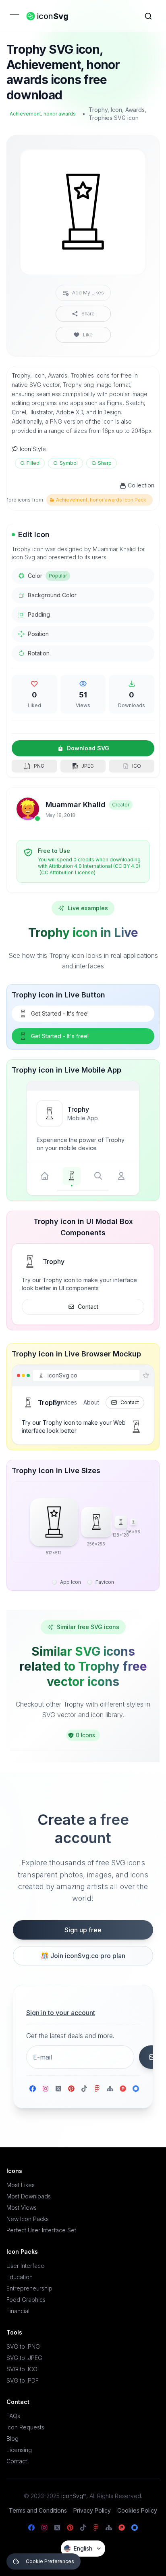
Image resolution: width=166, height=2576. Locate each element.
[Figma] (97, 2089)
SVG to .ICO (22, 2369)
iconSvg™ (74, 2496)
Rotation (39, 653)
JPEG (88, 766)
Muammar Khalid (76, 805)
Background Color (52, 595)
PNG (39, 766)
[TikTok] (84, 2089)
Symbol (69, 463)
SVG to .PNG (23, 2346)
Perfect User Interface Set (41, 2230)
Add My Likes (88, 293)
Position (38, 634)
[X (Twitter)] (58, 2089)
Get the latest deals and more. (70, 2036)
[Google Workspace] (136, 2089)
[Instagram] (46, 2089)
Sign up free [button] (83, 1930)
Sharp (105, 463)
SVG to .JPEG (24, 2358)
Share (88, 314)
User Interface (25, 2266)
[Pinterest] (71, 2089)
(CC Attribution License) (67, 872)
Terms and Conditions (38, 2510)
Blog (12, 2438)
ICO (137, 766)
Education (20, 2277)
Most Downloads (29, 2196)
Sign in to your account (61, 2013)
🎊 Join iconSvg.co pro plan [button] (83, 1956)
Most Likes (21, 2185)
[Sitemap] (110, 2089)
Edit (130, 161)
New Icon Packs (28, 2219)
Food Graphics (26, 2300)
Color (47, 576)
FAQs (13, 2416)
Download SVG (88, 748)
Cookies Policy (137, 2510)
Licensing (19, 2450)
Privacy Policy (92, 2510)
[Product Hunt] (123, 2089)
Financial (18, 2311)
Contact (88, 1307)
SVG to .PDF (23, 2380)
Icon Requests (25, 2427)
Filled (33, 463)
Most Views (22, 2208)
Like (88, 335)
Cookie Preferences (50, 2561)
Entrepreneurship (29, 2288)
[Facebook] (33, 2089)
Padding (39, 614)
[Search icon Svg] (148, 16)
